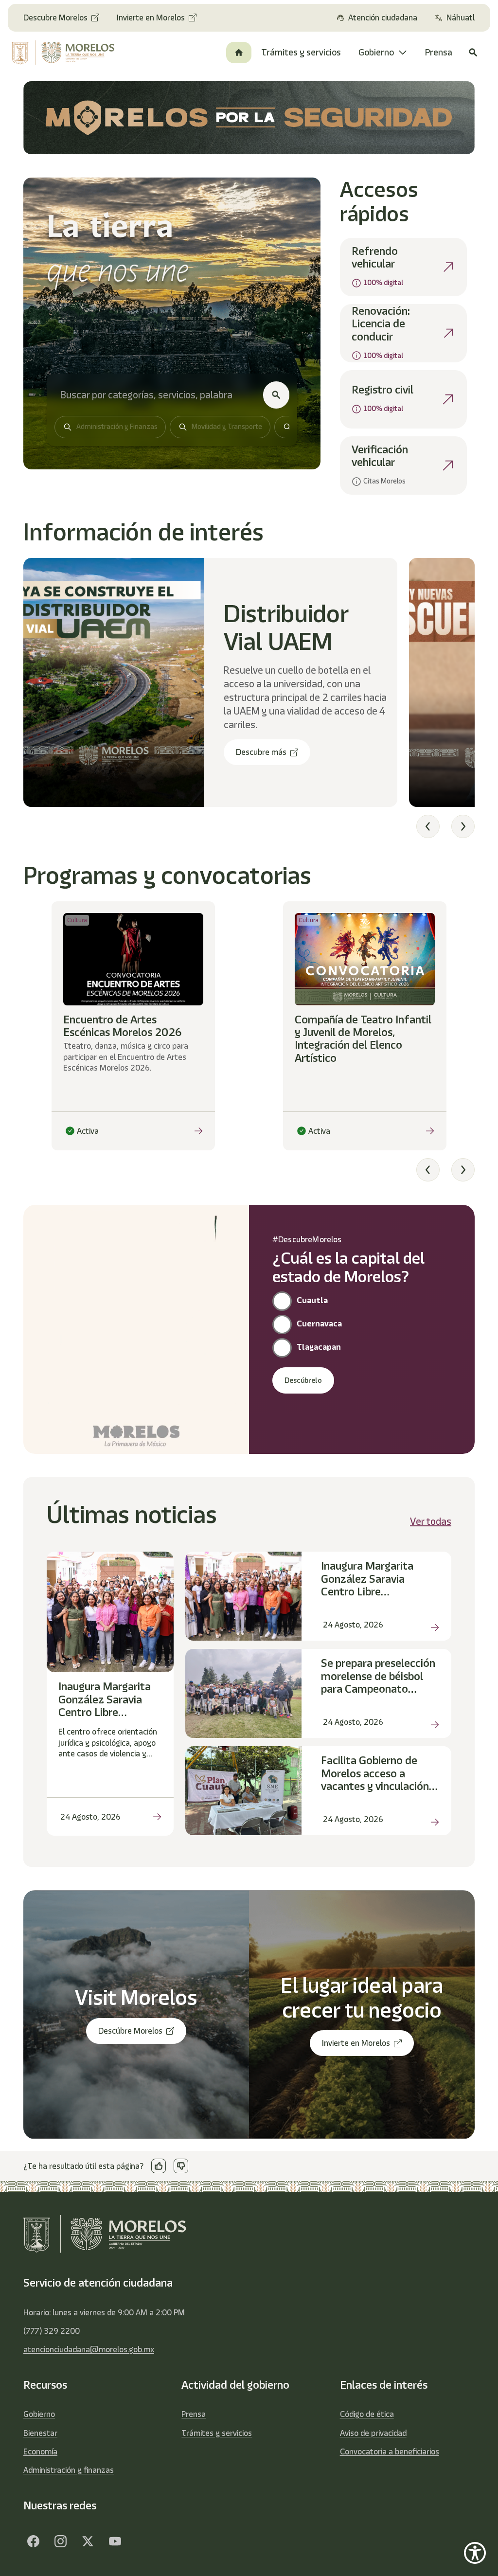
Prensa (194, 2414)
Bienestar (40, 2433)
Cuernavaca (319, 1324)
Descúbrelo (303, 1380)
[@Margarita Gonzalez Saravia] (115, 2541)
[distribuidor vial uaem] (114, 682)
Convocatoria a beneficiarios (390, 2451)
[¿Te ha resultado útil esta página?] (159, 2166)
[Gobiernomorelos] (60, 2541)
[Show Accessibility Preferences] (475, 2553)
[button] (428, 826)
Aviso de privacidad (373, 2433)
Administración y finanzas (69, 2470)
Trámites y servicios (217, 2433)
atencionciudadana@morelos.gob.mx (89, 2349)
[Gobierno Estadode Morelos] (33, 2541)
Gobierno (39, 2414)
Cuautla (312, 1300)
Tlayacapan (319, 1347)
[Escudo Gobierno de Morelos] (64, 53)
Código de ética (367, 2414)
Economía (40, 2451)
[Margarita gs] (88, 2541)
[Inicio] (239, 53)
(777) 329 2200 (52, 2331)
